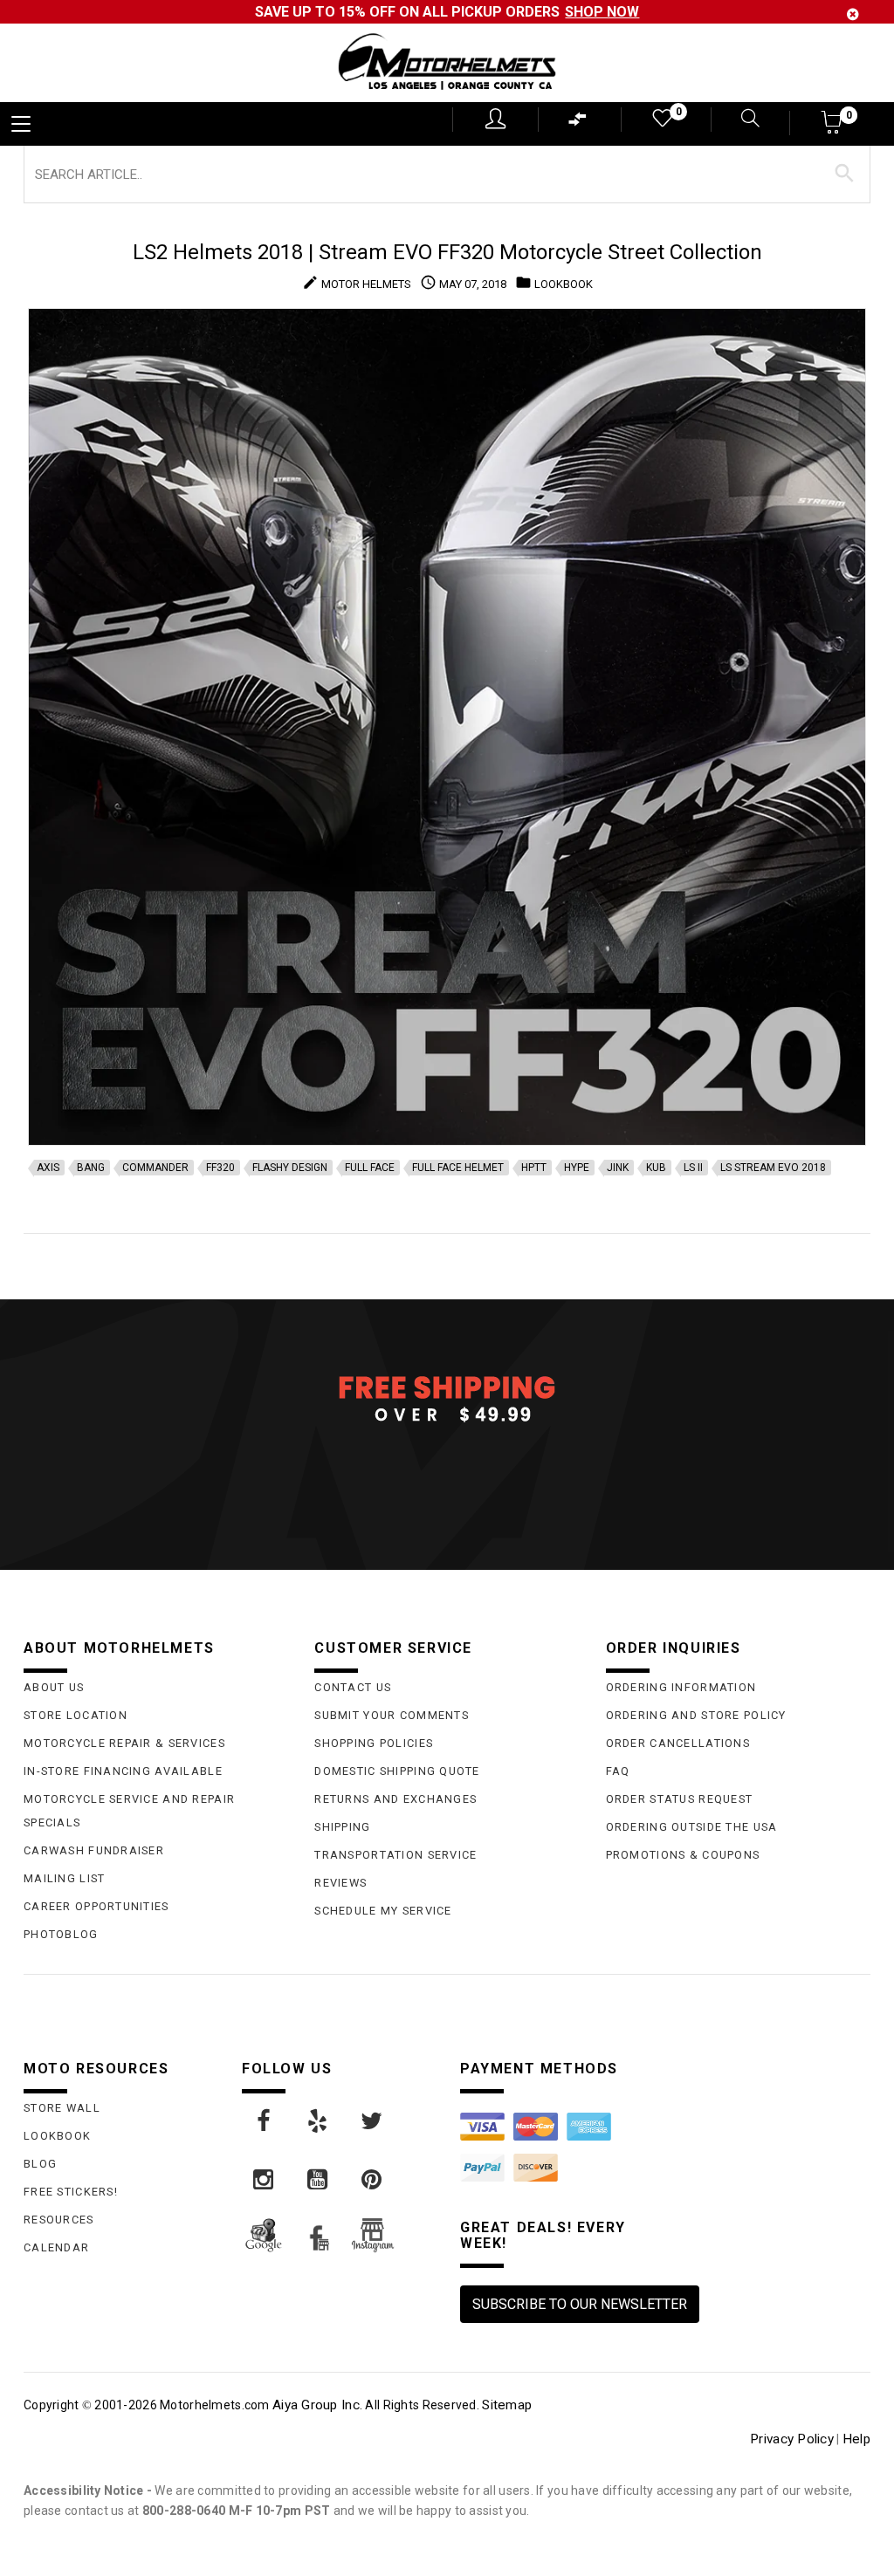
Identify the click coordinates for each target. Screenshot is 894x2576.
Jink (618, 1168)
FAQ (618, 1771)
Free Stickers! (71, 2192)
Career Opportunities (96, 1906)
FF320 (220, 1168)
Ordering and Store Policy (696, 1715)
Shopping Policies (374, 1743)
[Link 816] (265, 2180)
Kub (656, 1168)
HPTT (534, 1168)
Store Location (76, 1715)
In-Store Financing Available (123, 1771)
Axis (48, 1168)
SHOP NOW (602, 12)
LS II (693, 1168)
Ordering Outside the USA (692, 1827)
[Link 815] (373, 2121)
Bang (91, 1168)
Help (856, 2439)
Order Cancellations (678, 1743)
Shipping (342, 1827)
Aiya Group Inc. (317, 2405)
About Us (54, 1687)
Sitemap (507, 2405)
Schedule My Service (383, 1911)
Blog (40, 2164)
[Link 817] (319, 2180)
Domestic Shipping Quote (397, 1771)
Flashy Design (290, 1168)
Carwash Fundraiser (94, 1850)
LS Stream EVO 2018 (773, 1168)
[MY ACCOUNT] (495, 119)
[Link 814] (319, 2121)
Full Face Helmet (458, 1168)
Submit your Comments (392, 1715)
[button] (832, 128)
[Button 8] (845, 174)
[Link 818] (373, 2180)
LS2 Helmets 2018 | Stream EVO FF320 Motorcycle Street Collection (447, 252)
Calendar (56, 2247)
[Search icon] (739, 120)
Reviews (340, 1883)
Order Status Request (680, 1799)
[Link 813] (265, 2121)
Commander (155, 1168)
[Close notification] (853, 14)
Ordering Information (681, 1687)
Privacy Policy (792, 2439)
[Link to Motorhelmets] (447, 63)
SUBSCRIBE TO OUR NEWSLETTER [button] (580, 2304)
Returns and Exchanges (395, 1799)
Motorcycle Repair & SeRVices (124, 1743)
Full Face (370, 1168)
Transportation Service (395, 1855)
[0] (661, 122)
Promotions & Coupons (683, 1855)
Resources (59, 2220)
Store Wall (62, 2108)
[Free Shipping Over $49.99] (447, 1398)
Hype (577, 1168)
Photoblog (61, 1934)
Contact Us (353, 1687)
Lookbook (57, 2136)
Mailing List (64, 1878)
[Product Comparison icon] (578, 123)
